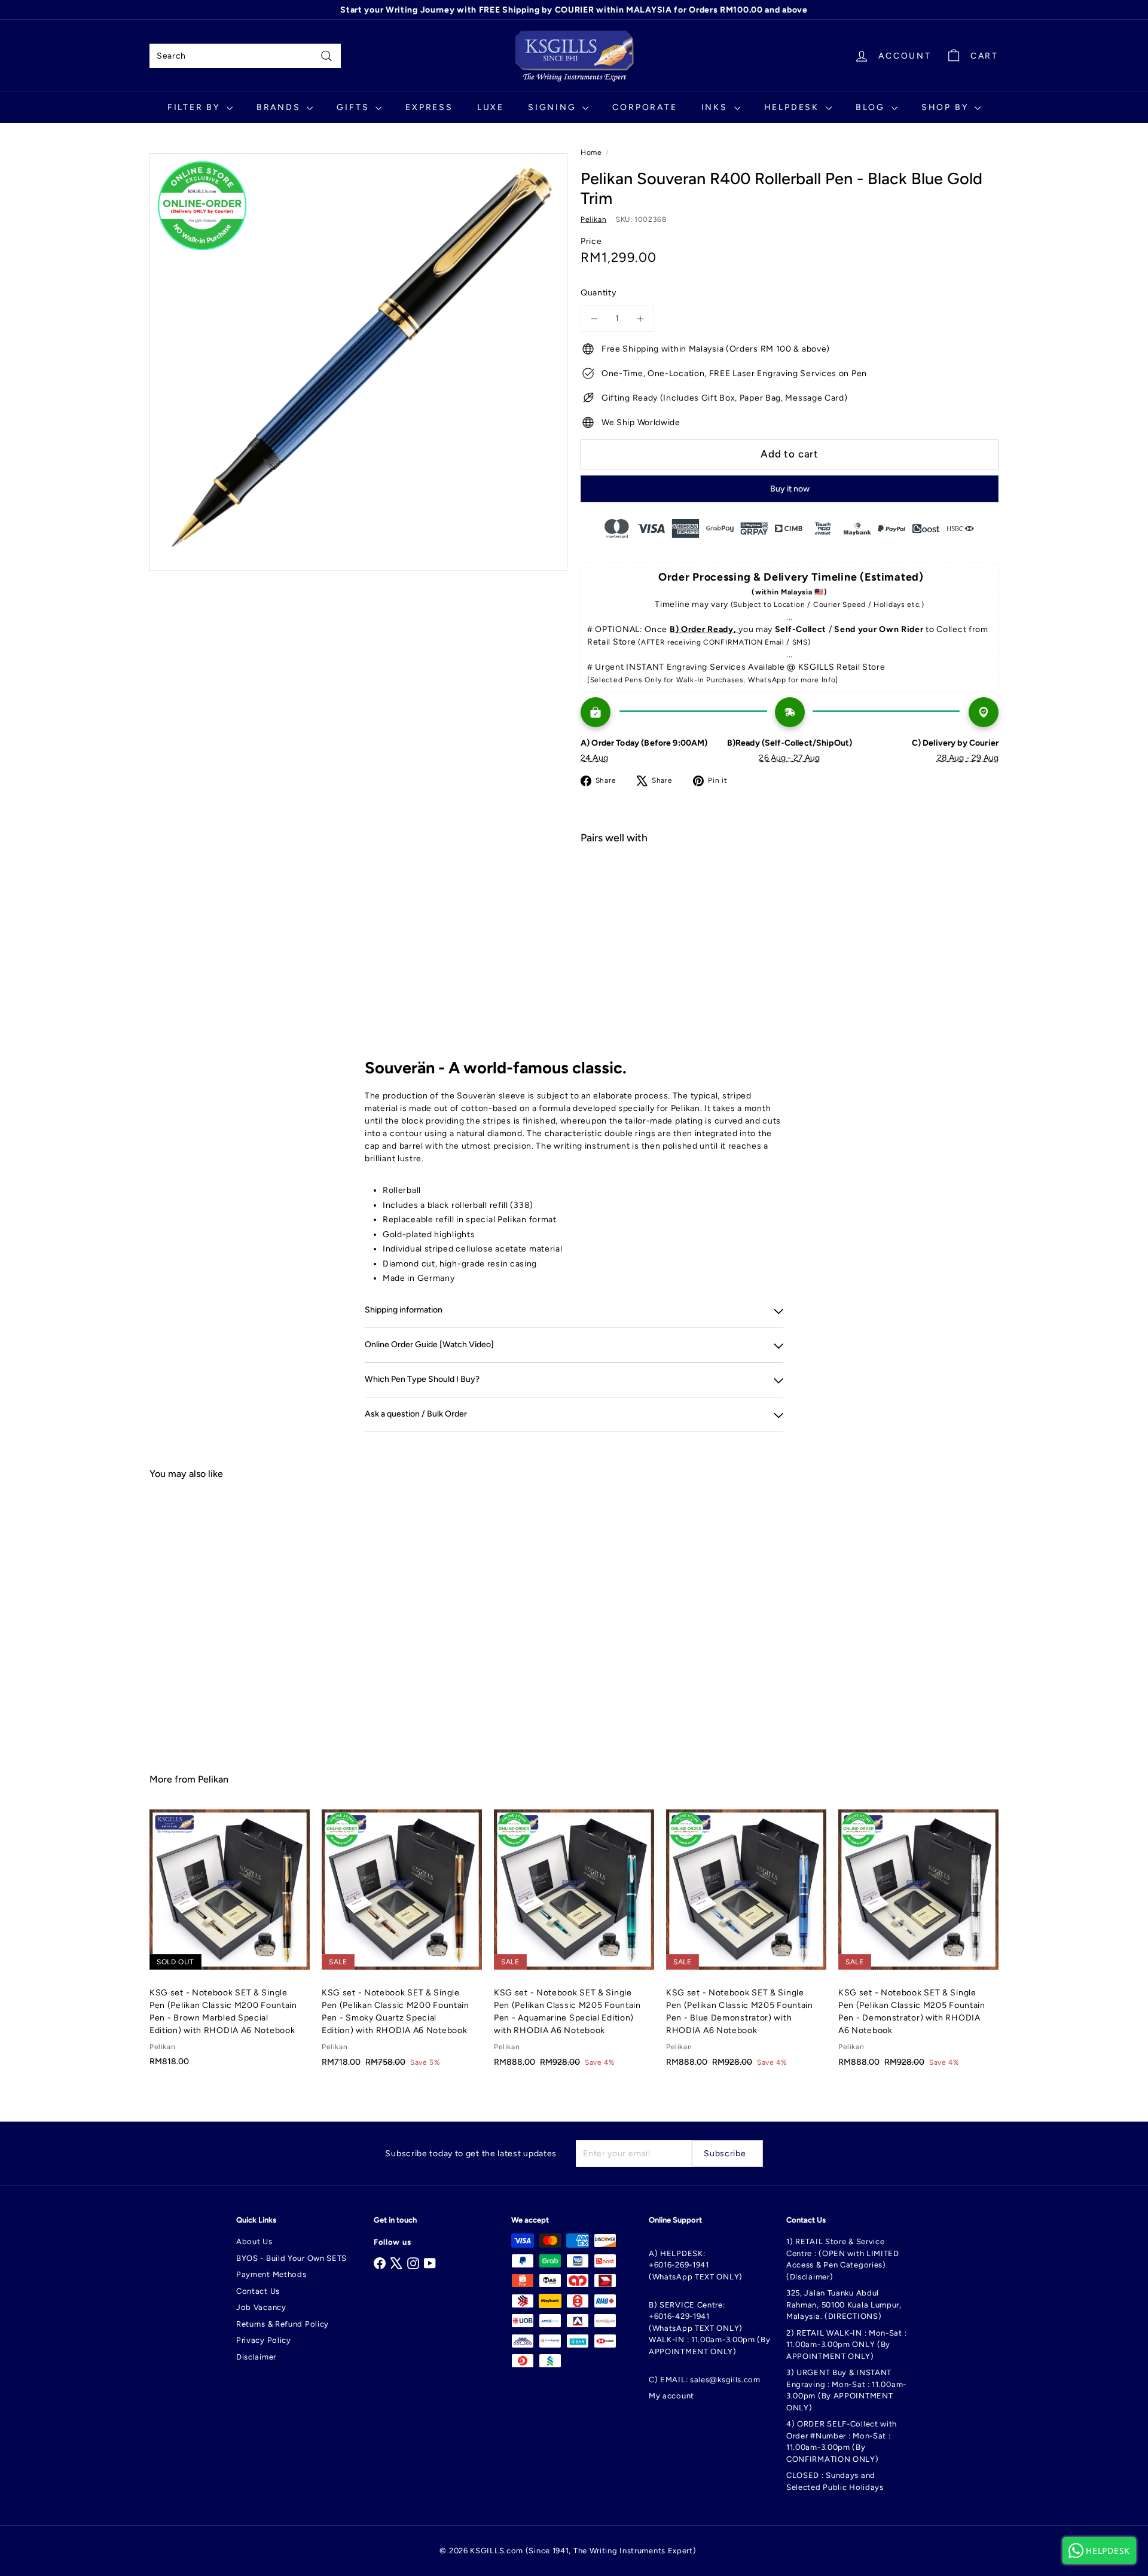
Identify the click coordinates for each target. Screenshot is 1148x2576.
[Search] (326, 56)
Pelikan (213, 1779)
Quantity (599, 293)
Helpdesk (793, 107)
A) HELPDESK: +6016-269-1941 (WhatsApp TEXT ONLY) (696, 2265)
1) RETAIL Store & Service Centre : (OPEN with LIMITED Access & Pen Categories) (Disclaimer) (843, 2259)
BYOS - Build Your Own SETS (291, 2258)
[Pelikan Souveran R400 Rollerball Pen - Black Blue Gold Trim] (790, 896)
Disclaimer (256, 2357)
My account (671, 2396)
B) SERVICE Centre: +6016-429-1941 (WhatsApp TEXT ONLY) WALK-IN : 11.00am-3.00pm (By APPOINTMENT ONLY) (710, 2328)
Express (429, 107)
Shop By (947, 107)
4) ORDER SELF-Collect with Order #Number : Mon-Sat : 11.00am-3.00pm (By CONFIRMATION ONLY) (842, 2441)
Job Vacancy (261, 2307)
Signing (554, 107)
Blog (872, 107)
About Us (254, 2241)
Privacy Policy (264, 2340)
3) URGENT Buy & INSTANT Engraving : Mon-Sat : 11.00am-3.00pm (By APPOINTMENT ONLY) (846, 2390)
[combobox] (245, 56)
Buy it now (790, 489)
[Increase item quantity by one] (640, 318)
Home (591, 152)
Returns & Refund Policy (283, 2324)
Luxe (491, 107)
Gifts (355, 107)
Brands (280, 107)
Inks (716, 107)
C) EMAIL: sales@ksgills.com (705, 2380)
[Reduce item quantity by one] (594, 318)
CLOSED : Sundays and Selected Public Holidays (835, 2481)
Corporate (645, 107)
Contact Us (258, 2291)
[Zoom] (358, 362)
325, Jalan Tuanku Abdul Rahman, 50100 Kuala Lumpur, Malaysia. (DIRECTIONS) (844, 2305)
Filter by (196, 107)
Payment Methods (271, 2274)
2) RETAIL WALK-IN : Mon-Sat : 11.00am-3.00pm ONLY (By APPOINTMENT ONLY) (846, 2345)
